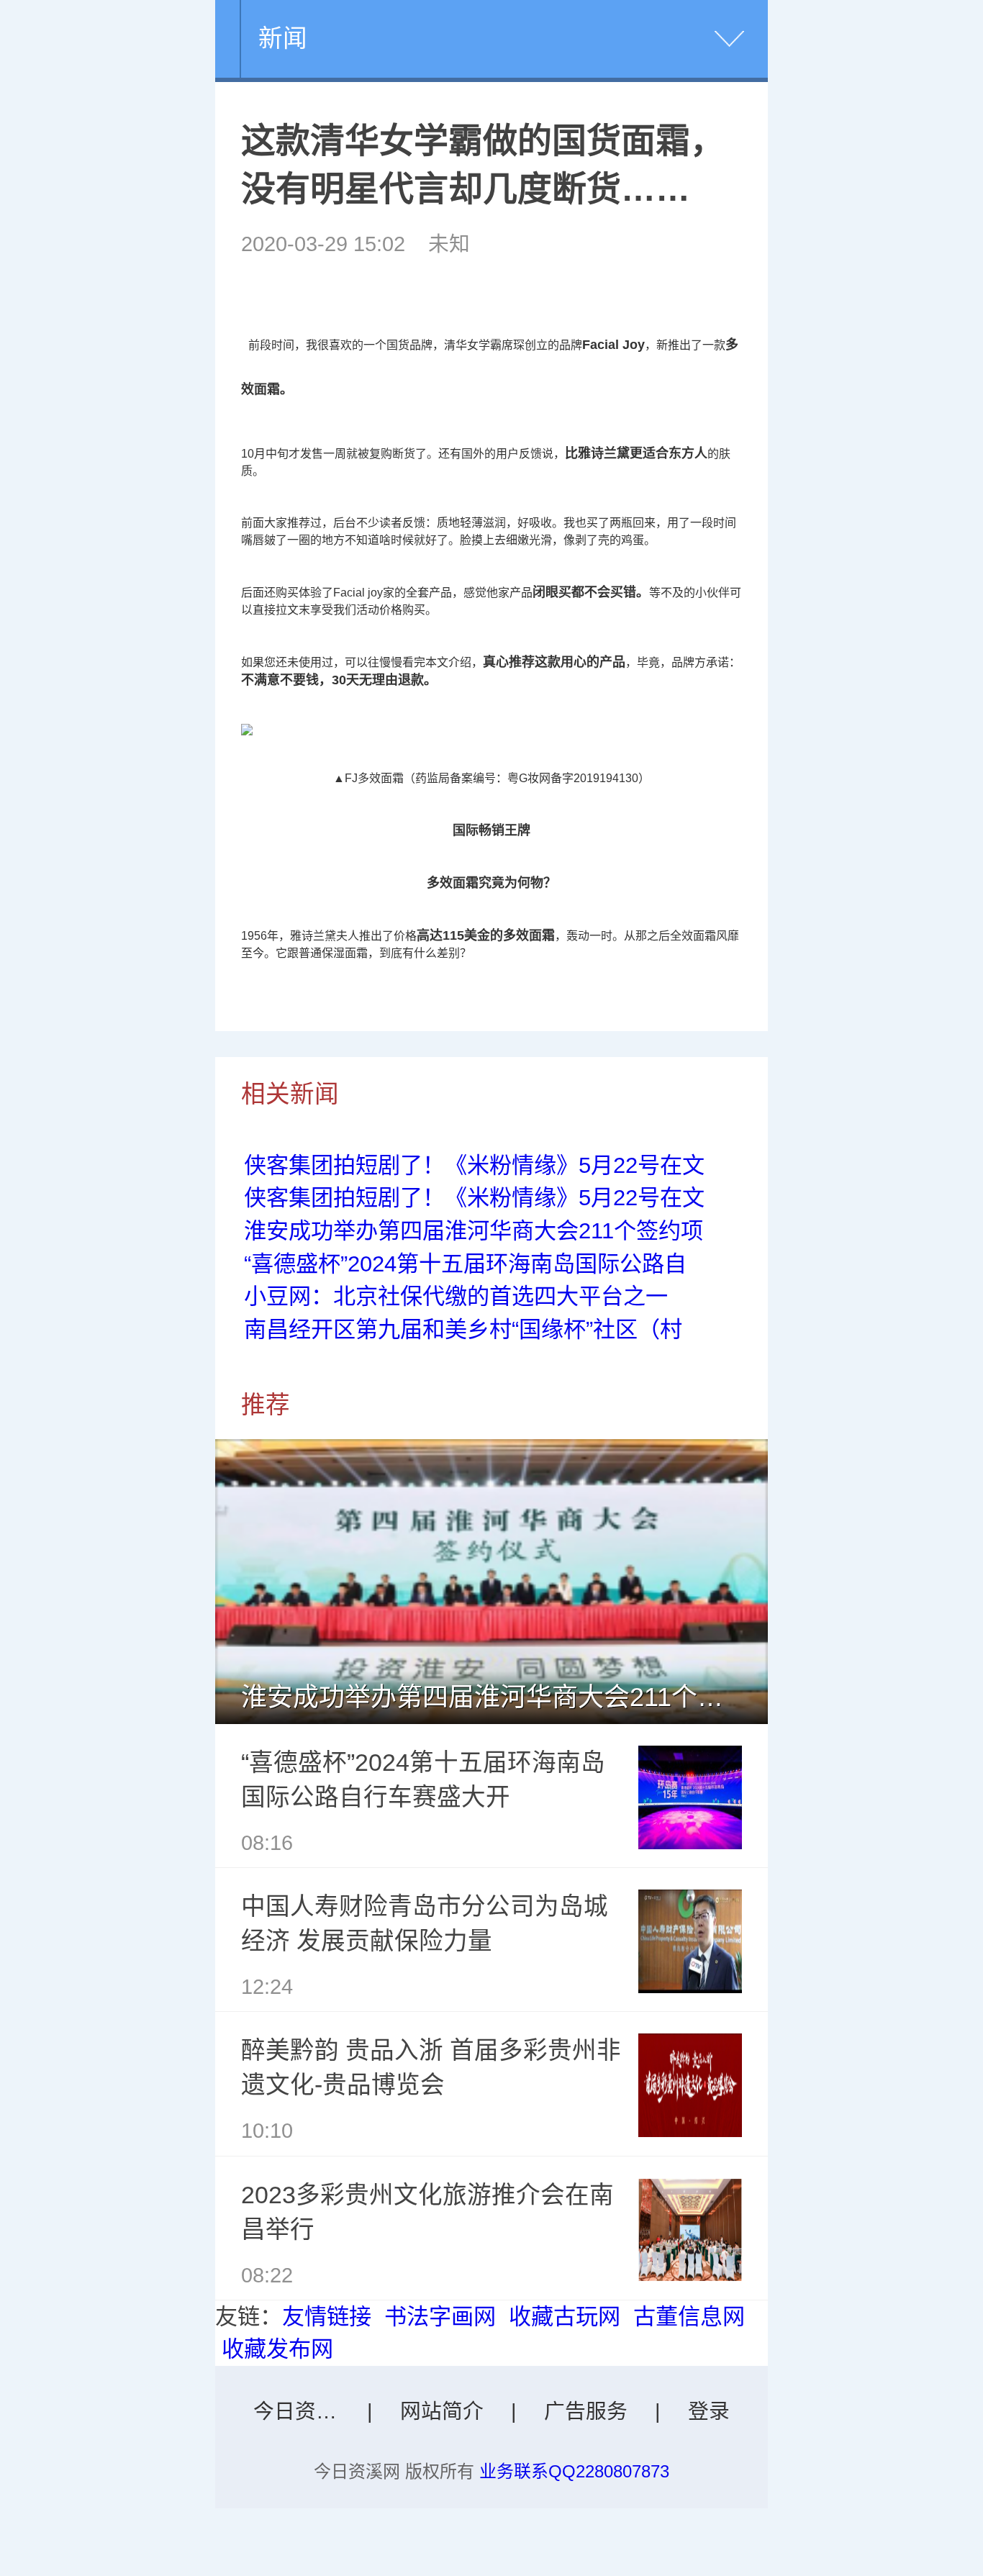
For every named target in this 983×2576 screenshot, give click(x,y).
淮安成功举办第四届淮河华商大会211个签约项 (474, 1231)
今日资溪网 (305, 2411)
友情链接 (327, 2317)
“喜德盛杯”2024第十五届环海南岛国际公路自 (465, 1264)
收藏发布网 (277, 2349)
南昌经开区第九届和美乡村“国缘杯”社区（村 (463, 1329)
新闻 (283, 38)
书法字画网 (440, 2317)
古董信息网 (689, 2317)
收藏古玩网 (565, 2317)
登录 (709, 2411)
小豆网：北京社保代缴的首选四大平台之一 (456, 1296)
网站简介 (442, 2411)
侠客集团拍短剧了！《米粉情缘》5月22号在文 (474, 1165)
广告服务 (586, 2411)
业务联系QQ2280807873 (574, 2471)
